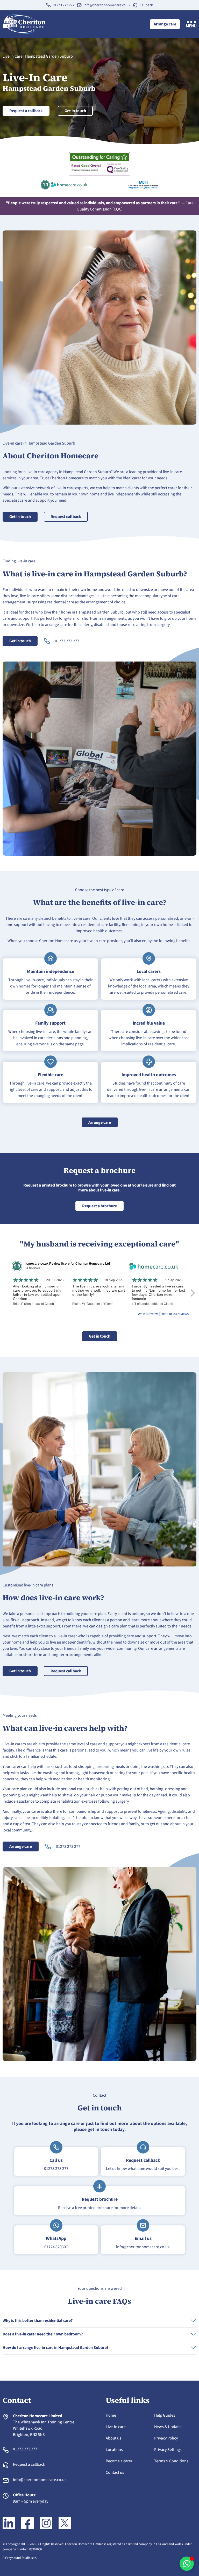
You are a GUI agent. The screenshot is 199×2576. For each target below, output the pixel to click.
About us (113, 2438)
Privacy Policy (166, 2438)
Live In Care (13, 56)
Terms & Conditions (171, 2461)
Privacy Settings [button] (168, 2450)
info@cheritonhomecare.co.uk (107, 5)
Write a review (148, 1314)
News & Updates (168, 2427)
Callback (146, 5)
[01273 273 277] (48, 5)
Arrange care (165, 24)
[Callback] (135, 5)
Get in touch (75, 111)
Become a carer (119, 2461)
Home (111, 2415)
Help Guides (165, 2415)
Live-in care (116, 2427)
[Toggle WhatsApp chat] (187, 2564)
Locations (114, 2450)
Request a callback (26, 111)
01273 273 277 (64, 5)
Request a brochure (99, 1206)
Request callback (66, 517)
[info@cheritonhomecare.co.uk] (79, 5)
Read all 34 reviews (175, 1314)
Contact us (115, 2472)
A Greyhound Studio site (19, 2558)
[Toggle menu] (191, 24)
